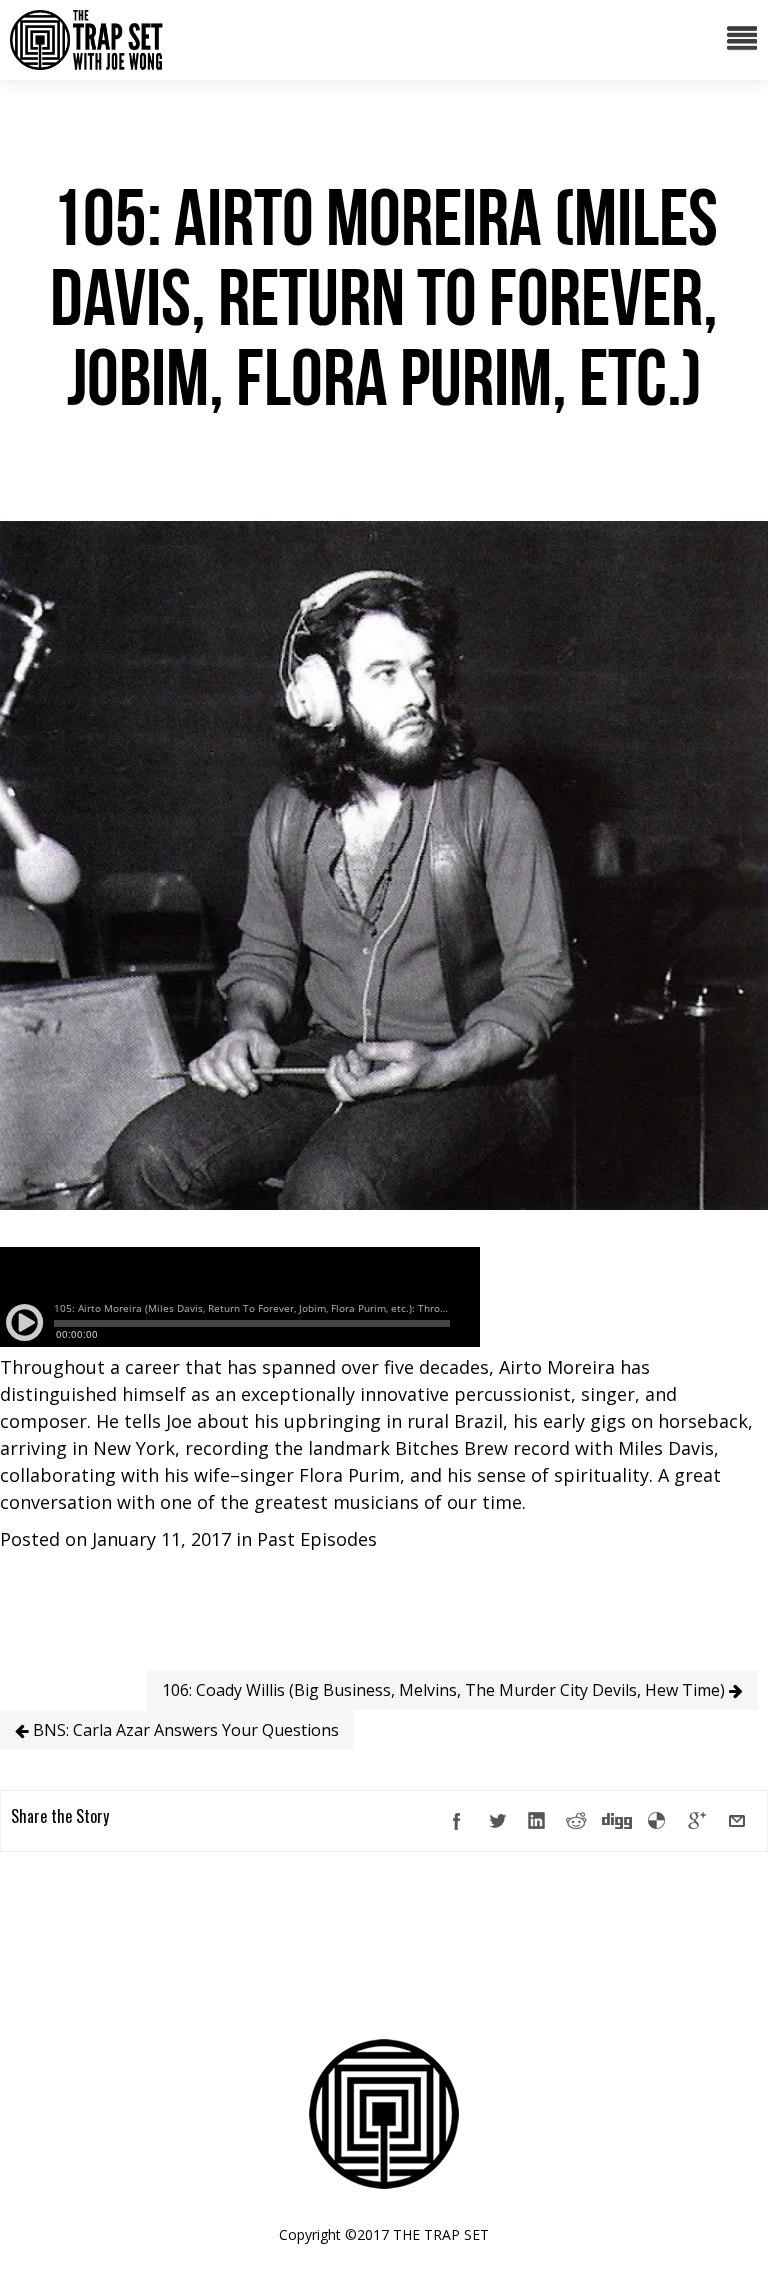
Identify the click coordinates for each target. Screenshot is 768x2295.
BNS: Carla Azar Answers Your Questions (184, 1730)
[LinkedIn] (537, 1821)
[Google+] (697, 1821)
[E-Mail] (737, 1821)
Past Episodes (317, 1539)
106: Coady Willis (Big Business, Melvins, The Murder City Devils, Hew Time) (445, 1690)
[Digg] (617, 1821)
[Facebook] (457, 1821)
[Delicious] (657, 1821)
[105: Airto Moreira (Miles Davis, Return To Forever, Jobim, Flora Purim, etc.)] (384, 1203)
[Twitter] (497, 1821)
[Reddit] (577, 1821)
